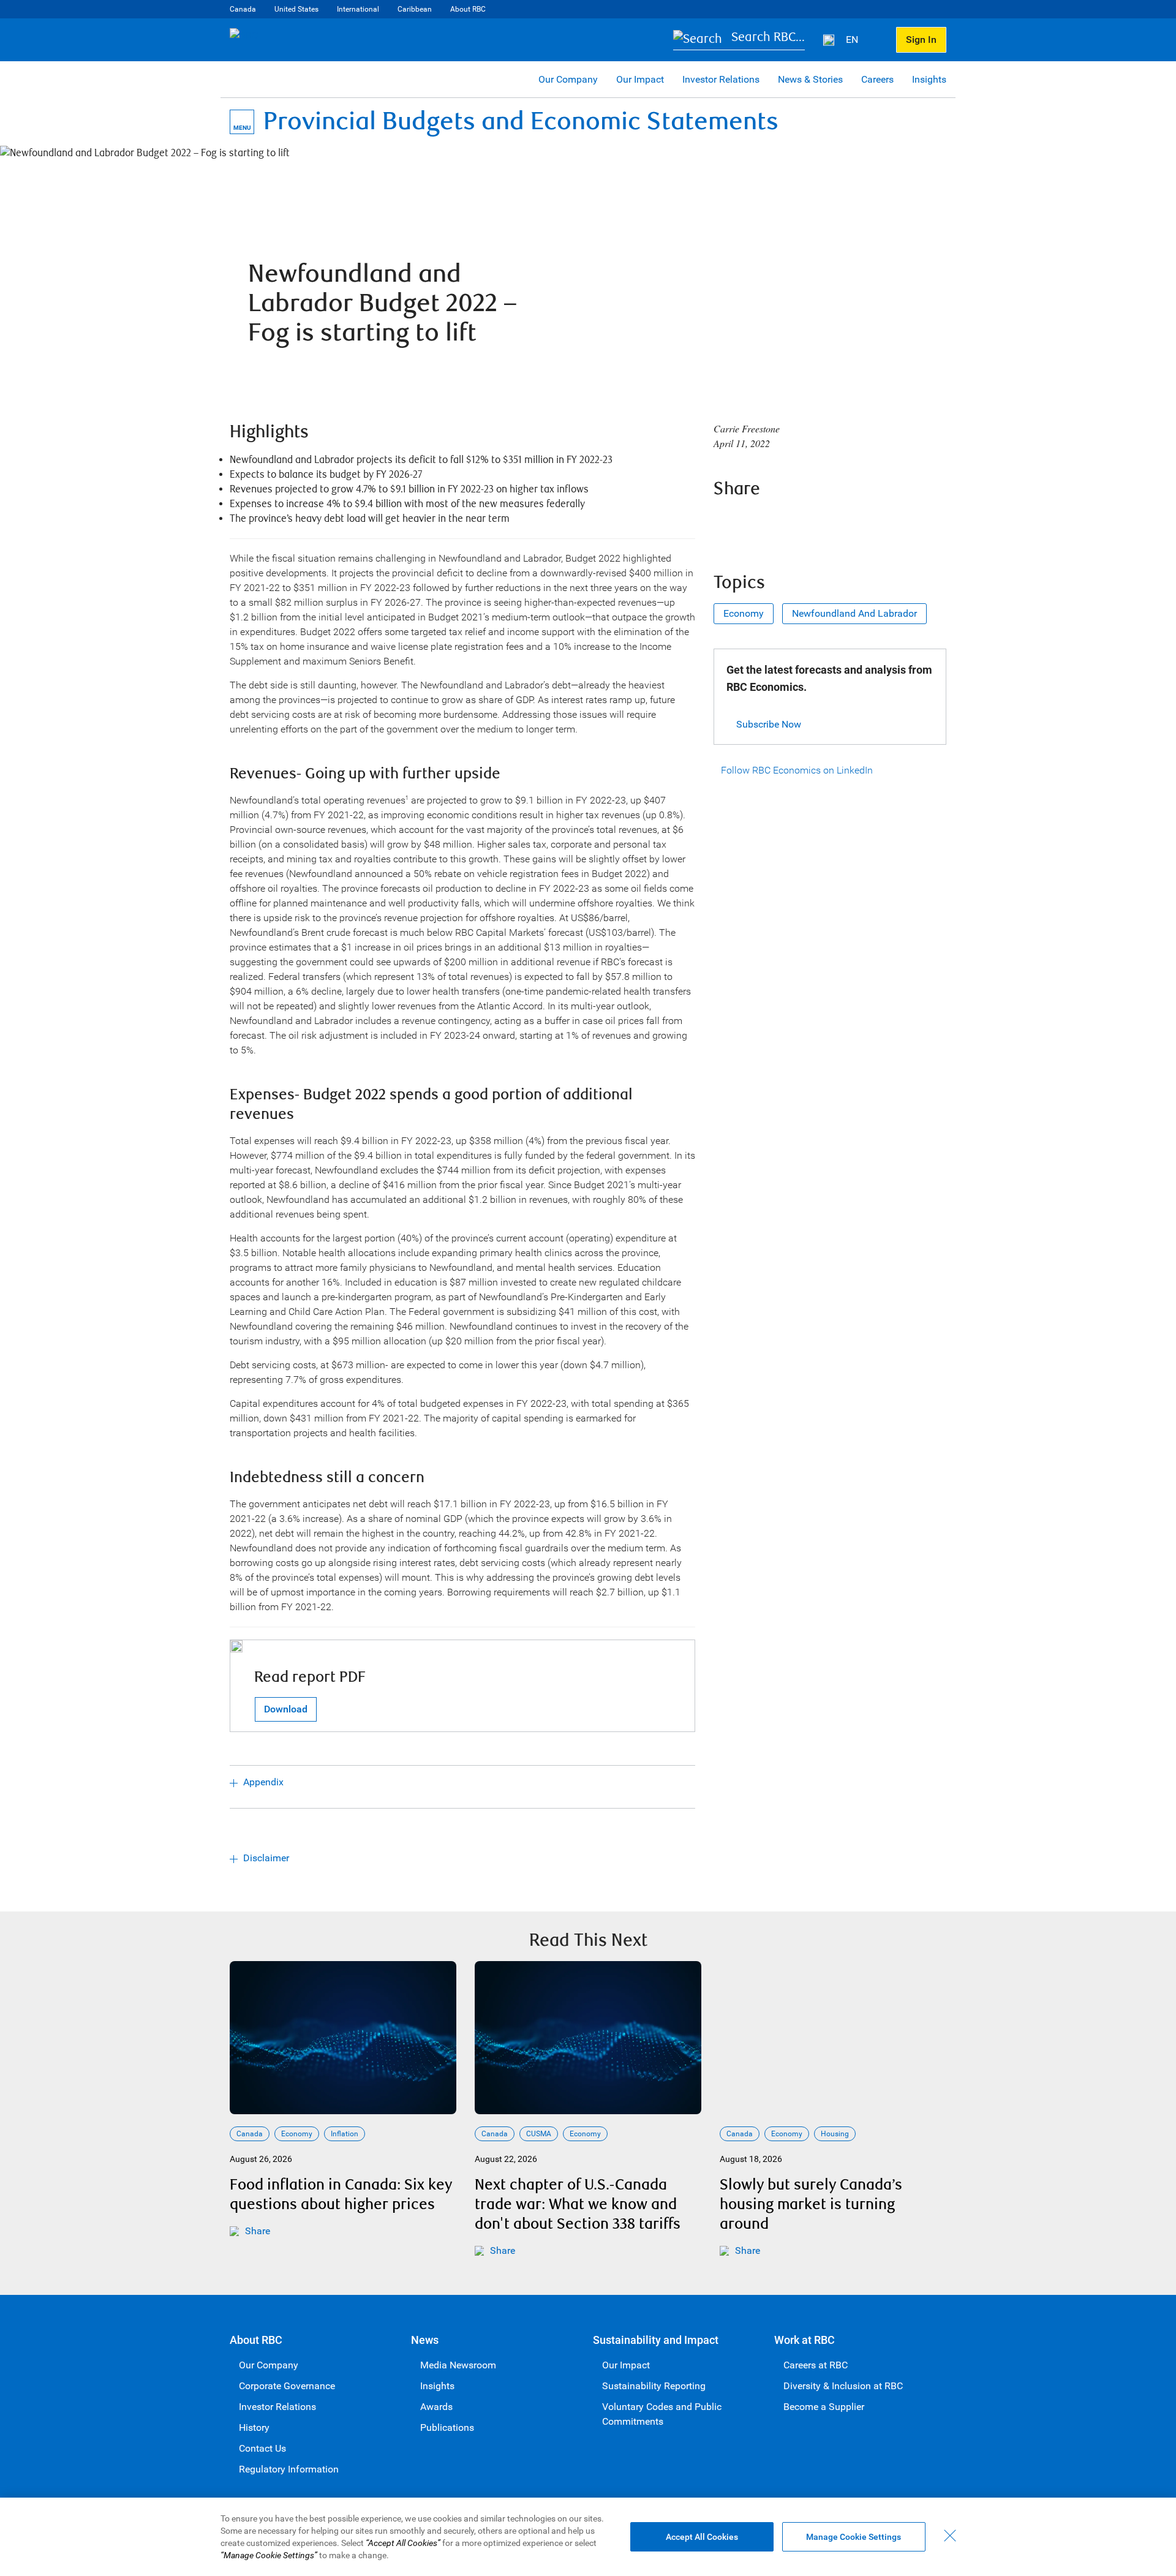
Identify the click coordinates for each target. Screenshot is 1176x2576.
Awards (436, 2407)
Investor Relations (721, 79)
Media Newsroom (458, 2365)
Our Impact (640, 79)
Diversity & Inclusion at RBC (843, 2386)
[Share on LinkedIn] (792, 522)
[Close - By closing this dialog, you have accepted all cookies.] (950, 2536)
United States (296, 9)
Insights (929, 79)
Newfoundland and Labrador (854, 613)
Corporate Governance (287, 2386)
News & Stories (810, 79)
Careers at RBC (816, 2365)
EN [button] (853, 40)
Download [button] (286, 1709)
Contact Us (262, 2448)
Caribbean (415, 9)
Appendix (263, 1782)
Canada (243, 9)
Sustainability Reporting (654, 2386)
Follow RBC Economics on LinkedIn (797, 770)
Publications (447, 2427)
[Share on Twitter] (759, 522)
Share (258, 2231)
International (358, 9)
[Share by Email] (825, 522)
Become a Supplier (824, 2407)
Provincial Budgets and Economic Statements (521, 122)
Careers (877, 79)
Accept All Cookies (702, 2537)
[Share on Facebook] (726, 522)
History (254, 2427)
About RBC (468, 9)
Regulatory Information (289, 2469)
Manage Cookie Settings (854, 2537)
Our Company (568, 79)
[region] (588, 2537)
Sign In (921, 40)
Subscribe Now (769, 724)
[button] (739, 40)
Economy (744, 613)
